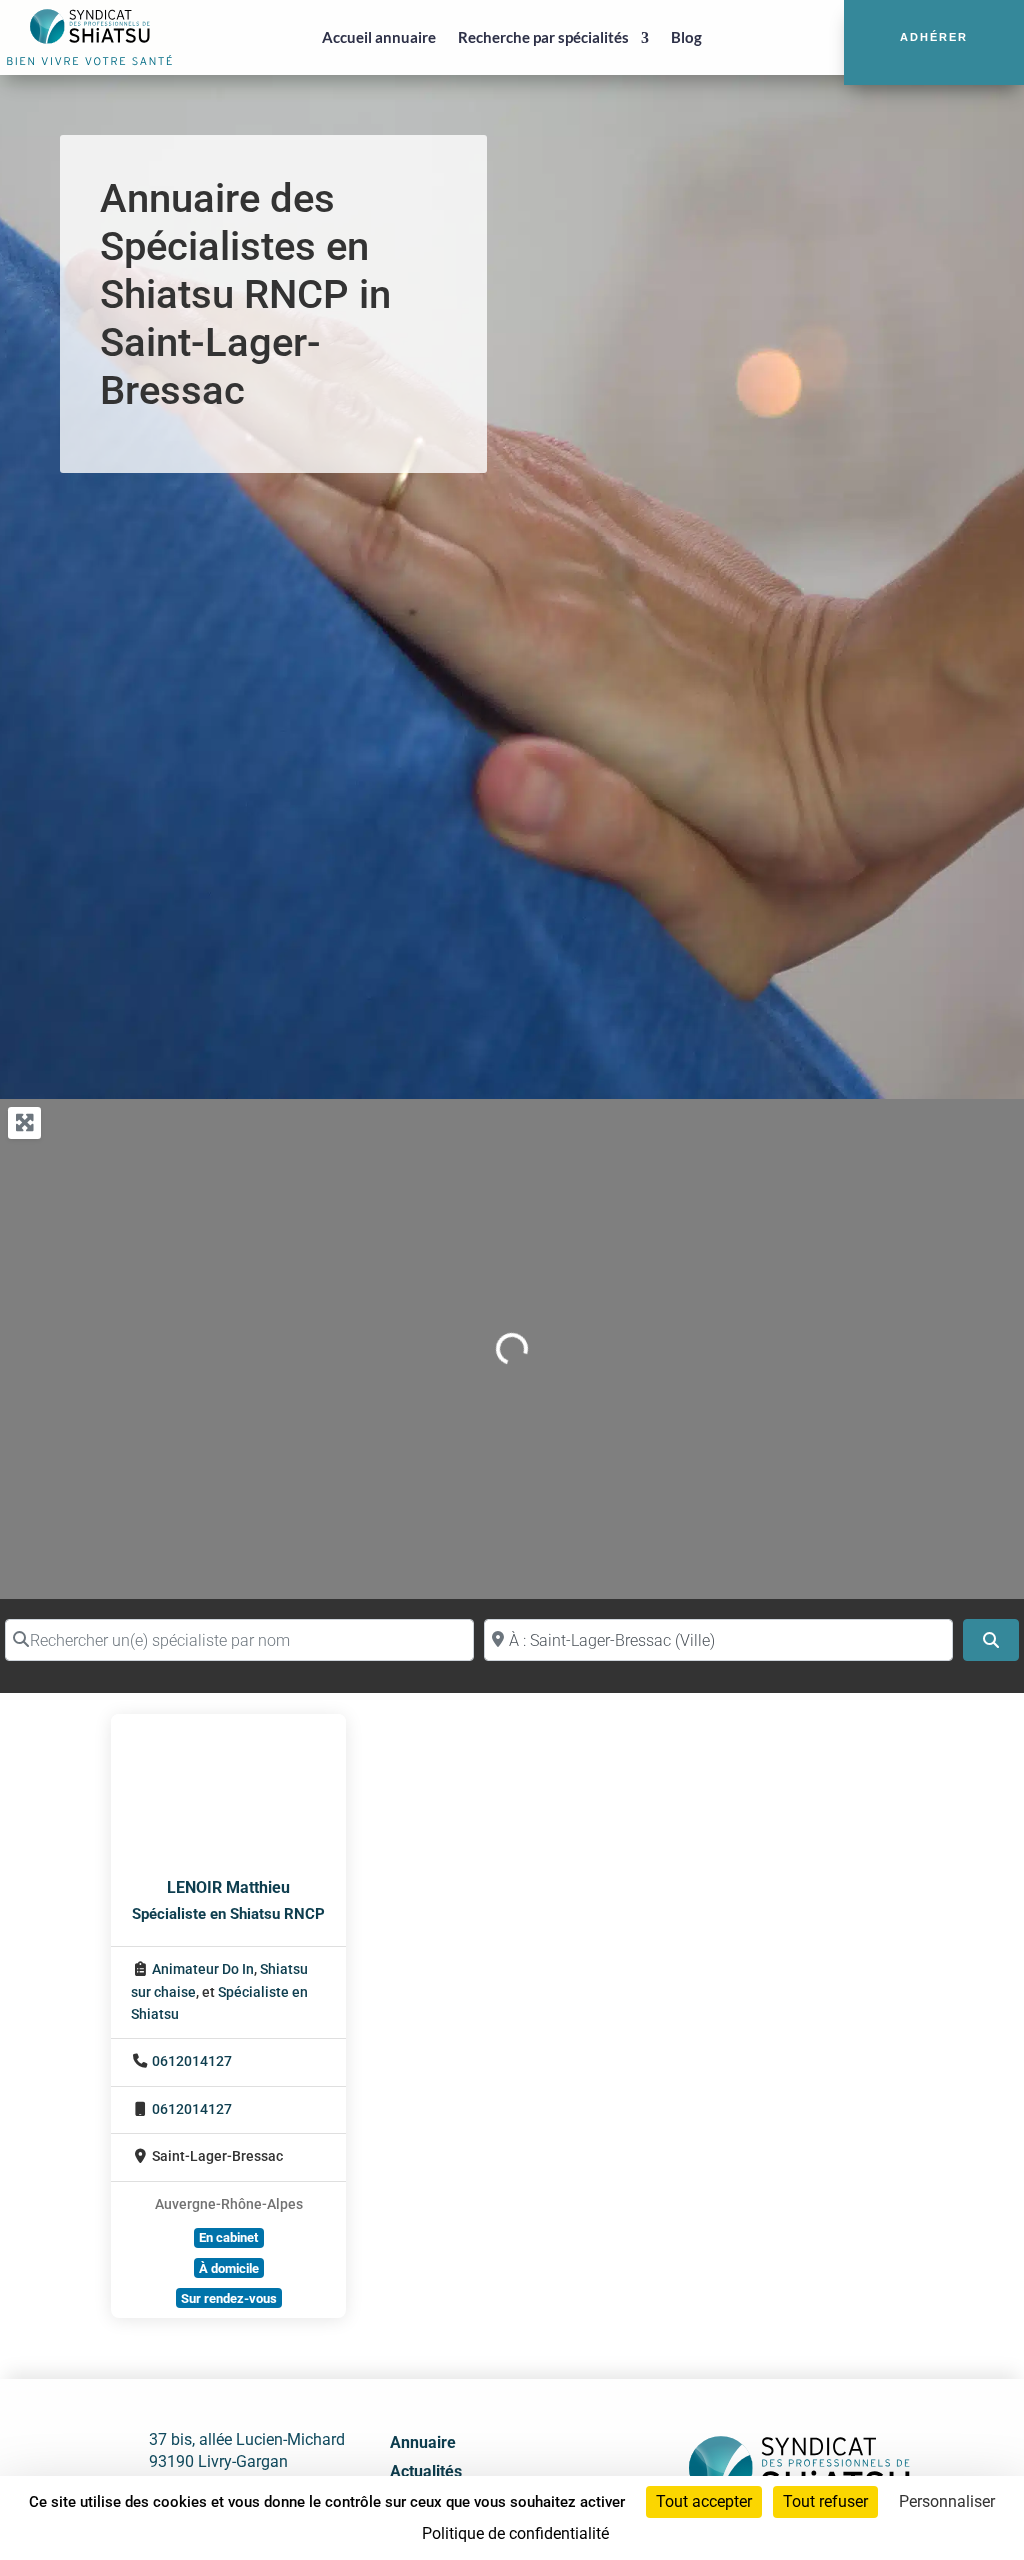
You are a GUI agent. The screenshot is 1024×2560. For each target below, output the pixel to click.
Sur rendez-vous (229, 2298)
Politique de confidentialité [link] (515, 2533)
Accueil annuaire (379, 37)
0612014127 (192, 2061)
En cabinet (228, 2237)
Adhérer (934, 37)
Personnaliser (947, 2501)
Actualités (426, 2471)
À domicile (229, 2268)
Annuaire (423, 2442)
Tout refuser (825, 2501)
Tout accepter (704, 2501)
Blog (686, 37)
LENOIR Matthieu (228, 1887)
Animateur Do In (203, 1969)
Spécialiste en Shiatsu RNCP (228, 1914)
